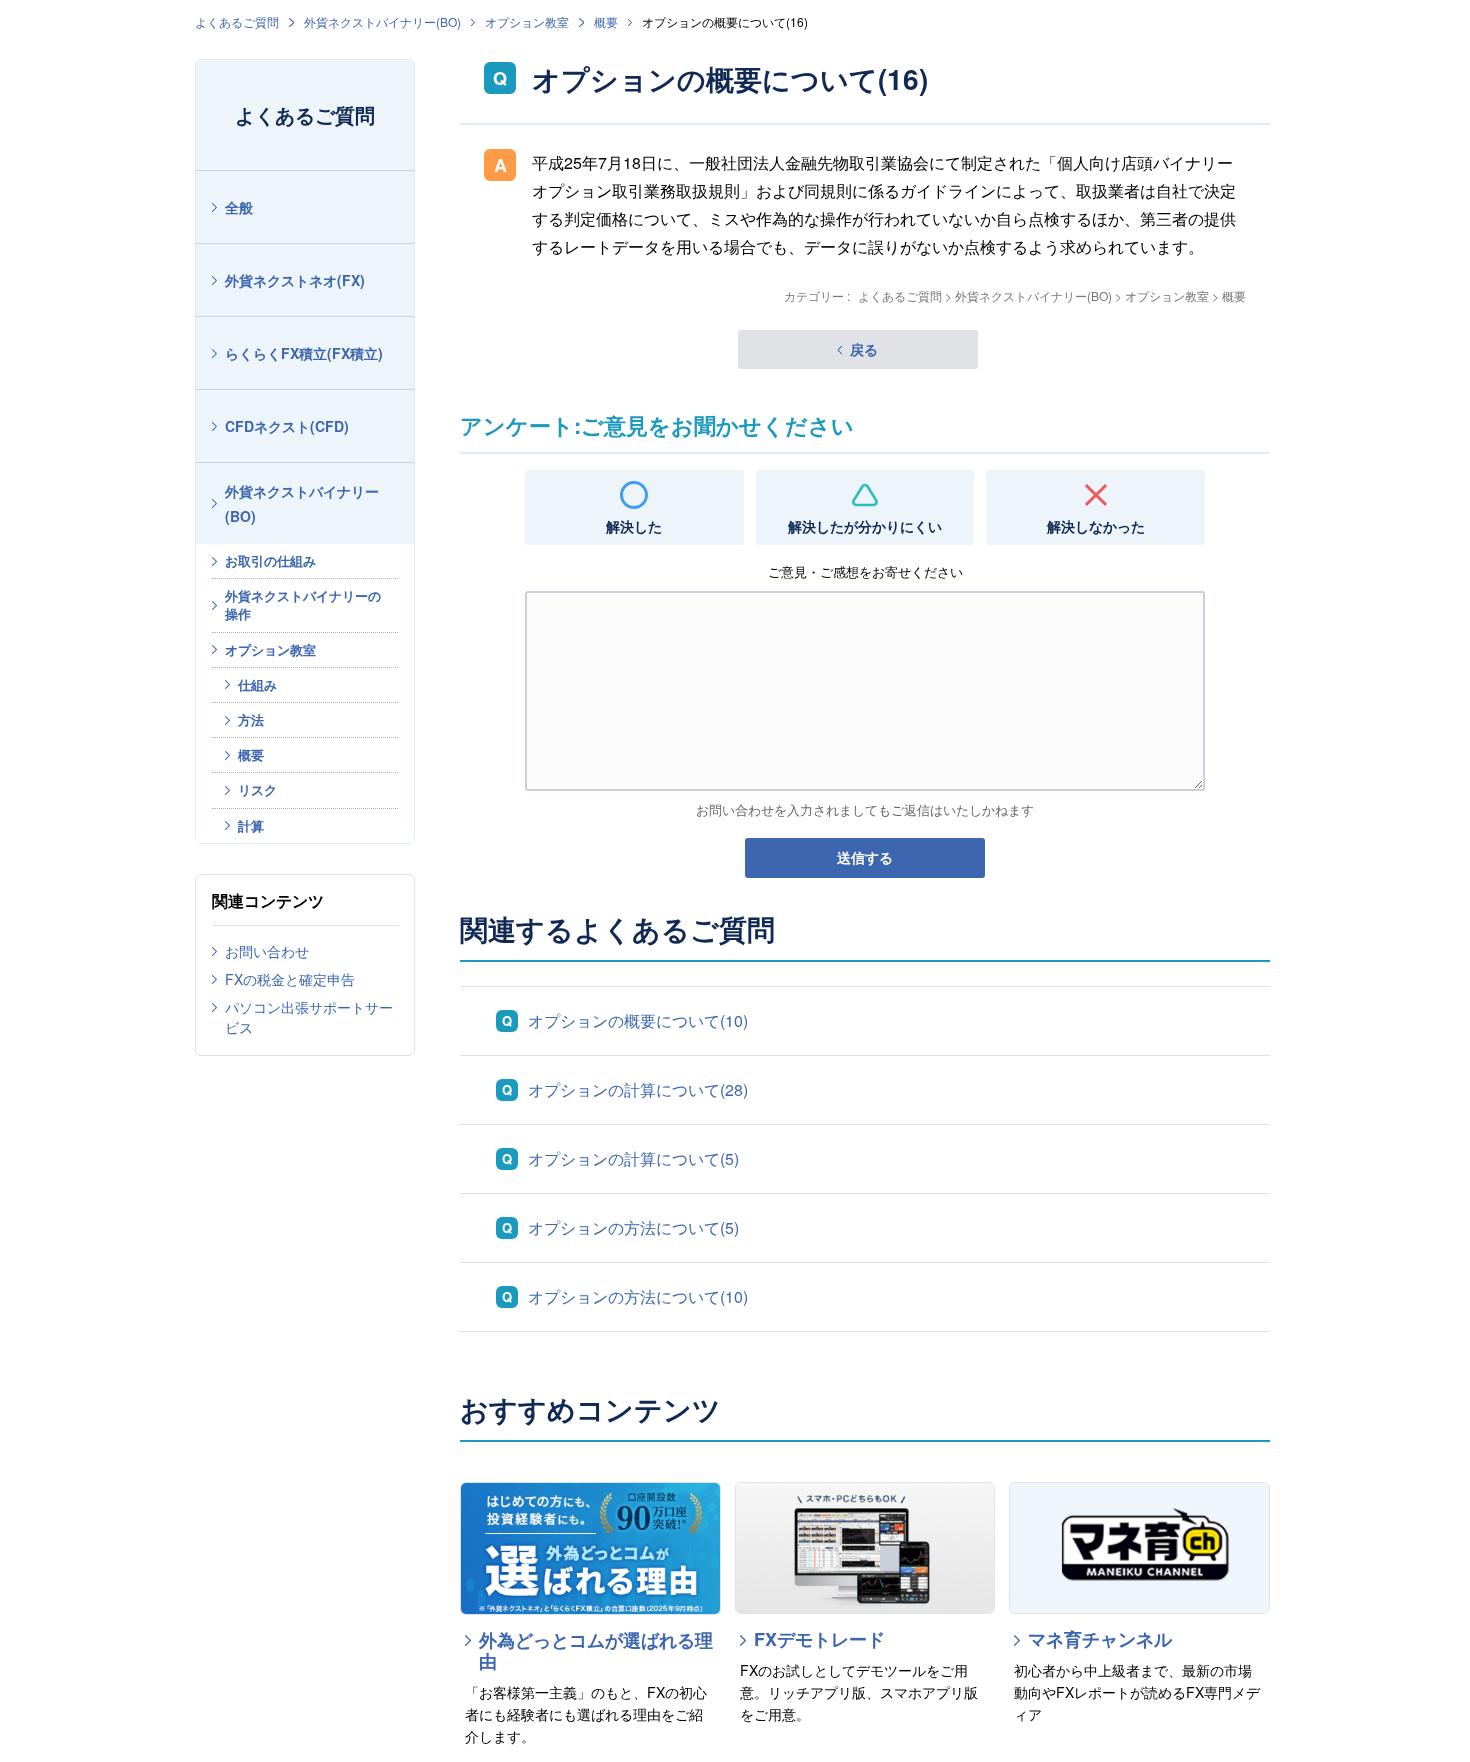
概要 (606, 21)
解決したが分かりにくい (865, 526)
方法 (251, 719)
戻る (864, 349)
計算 (251, 825)
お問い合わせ (267, 951)
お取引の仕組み (270, 560)
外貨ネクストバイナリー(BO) (382, 21)
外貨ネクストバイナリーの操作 (303, 604)
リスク (257, 789)
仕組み (257, 684)
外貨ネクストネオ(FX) (295, 280)
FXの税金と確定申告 (290, 979)
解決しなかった (1096, 526)
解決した (634, 526)
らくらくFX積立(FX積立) (304, 353)
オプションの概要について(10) (638, 1020)
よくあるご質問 (237, 21)
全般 (239, 207)
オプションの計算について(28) (638, 1089)
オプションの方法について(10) (638, 1296)
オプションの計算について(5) (633, 1158)
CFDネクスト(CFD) (287, 426)
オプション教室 (527, 21)
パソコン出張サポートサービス (309, 1017)
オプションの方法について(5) (633, 1227)
